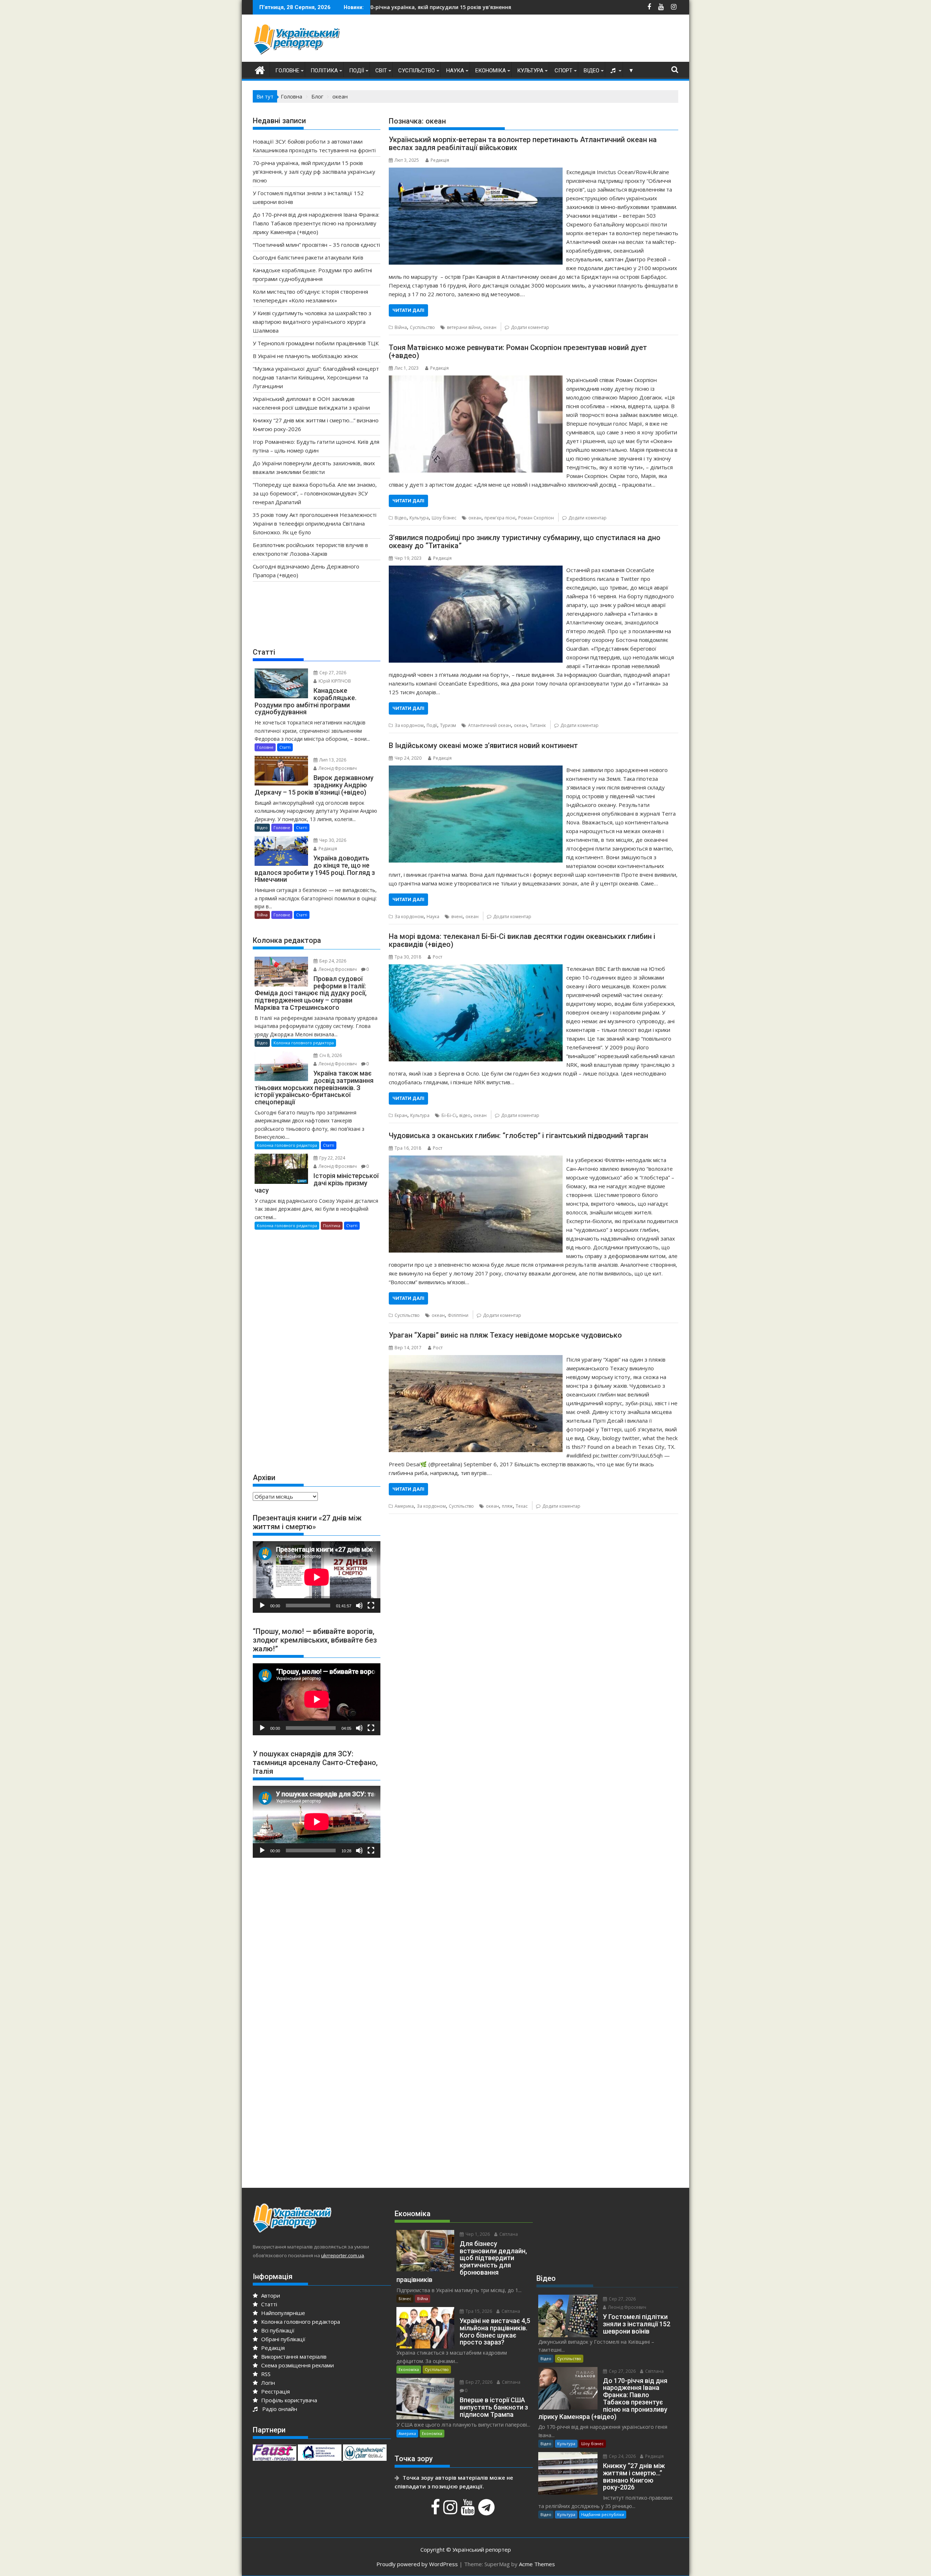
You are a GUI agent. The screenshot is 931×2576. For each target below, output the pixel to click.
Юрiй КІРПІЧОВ (334, 681)
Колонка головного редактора (304, 1043)
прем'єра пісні (500, 518)
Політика (324, 71)
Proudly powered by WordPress (417, 2564)
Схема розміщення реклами (297, 2365)
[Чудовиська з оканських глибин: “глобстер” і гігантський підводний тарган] (476, 1160)
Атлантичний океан (490, 725)
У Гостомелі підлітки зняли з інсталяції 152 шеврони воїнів (432, 7)
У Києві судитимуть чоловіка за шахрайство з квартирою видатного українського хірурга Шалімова (312, 322)
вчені (457, 917)
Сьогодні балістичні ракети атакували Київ (308, 257)
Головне (287, 71)
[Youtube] (469, 2511)
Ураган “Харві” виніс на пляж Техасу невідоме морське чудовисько (505, 1335)
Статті (285, 747)
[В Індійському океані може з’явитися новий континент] (476, 770)
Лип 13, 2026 (332, 760)
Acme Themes (537, 2564)
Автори (270, 2295)
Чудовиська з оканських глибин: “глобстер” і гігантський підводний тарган (518, 1136)
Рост (437, 957)
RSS (265, 2374)
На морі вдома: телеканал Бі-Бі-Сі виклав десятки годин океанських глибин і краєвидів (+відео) (522, 940)
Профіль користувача (288, 2400)
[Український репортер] (260, 69)
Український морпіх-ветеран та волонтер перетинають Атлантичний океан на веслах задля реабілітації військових (523, 144)
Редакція (440, 160)
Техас (522, 1506)
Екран (401, 1115)
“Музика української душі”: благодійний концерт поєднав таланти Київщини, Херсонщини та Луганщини (316, 377)
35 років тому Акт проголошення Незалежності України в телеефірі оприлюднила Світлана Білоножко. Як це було (315, 523)
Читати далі (408, 310)
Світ (381, 71)
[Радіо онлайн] (614, 71)
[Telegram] (487, 2511)
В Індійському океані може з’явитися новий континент (483, 746)
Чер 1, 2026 (477, 2234)
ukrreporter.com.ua (343, 2255)
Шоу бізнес (444, 518)
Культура (530, 71)
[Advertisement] (546, 40)
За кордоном (409, 725)
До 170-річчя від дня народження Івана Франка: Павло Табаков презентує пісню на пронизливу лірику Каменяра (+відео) (316, 223)
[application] (317, 1577)
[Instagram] (451, 2511)
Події (357, 71)
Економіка (491, 71)
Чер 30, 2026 (332, 840)
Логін (267, 2383)
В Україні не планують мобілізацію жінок (305, 356)
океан (490, 327)
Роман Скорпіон (536, 518)
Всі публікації (277, 2330)
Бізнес (405, 2298)
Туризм (448, 725)
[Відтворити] (262, 1606)
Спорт (564, 71)
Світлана (508, 2234)
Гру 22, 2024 (332, 1158)
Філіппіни (458, 1315)
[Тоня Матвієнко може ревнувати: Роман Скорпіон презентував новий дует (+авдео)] (476, 380)
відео (465, 1115)
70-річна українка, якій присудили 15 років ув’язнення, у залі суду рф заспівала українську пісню (314, 172)
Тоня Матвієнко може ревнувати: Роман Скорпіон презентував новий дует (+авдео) (518, 351)
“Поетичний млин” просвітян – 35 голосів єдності (316, 245)
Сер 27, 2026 (332, 673)
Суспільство (417, 71)
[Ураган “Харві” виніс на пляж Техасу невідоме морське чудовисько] (476, 1359)
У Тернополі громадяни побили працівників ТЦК (316, 343)
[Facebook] (436, 2511)
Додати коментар (530, 327)
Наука (455, 71)
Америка (404, 1506)
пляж (507, 1506)
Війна (401, 327)
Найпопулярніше (282, 2313)
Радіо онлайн (278, 2409)
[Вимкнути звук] (359, 1606)
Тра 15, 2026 (478, 2311)
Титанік (538, 725)
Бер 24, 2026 (332, 961)
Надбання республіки (603, 2514)
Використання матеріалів (293, 2356)
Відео (592, 71)
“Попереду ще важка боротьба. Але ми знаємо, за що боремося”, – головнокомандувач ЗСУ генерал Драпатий (315, 493)
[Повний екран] (371, 1606)
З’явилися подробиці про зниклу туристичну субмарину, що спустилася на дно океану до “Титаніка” (525, 542)
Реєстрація (275, 2391)
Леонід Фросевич (337, 768)
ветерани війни (464, 327)
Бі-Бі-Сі (449, 1115)
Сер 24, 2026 (622, 2456)
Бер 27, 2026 (478, 2382)
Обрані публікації (283, 2339)
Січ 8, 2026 (330, 1055)
